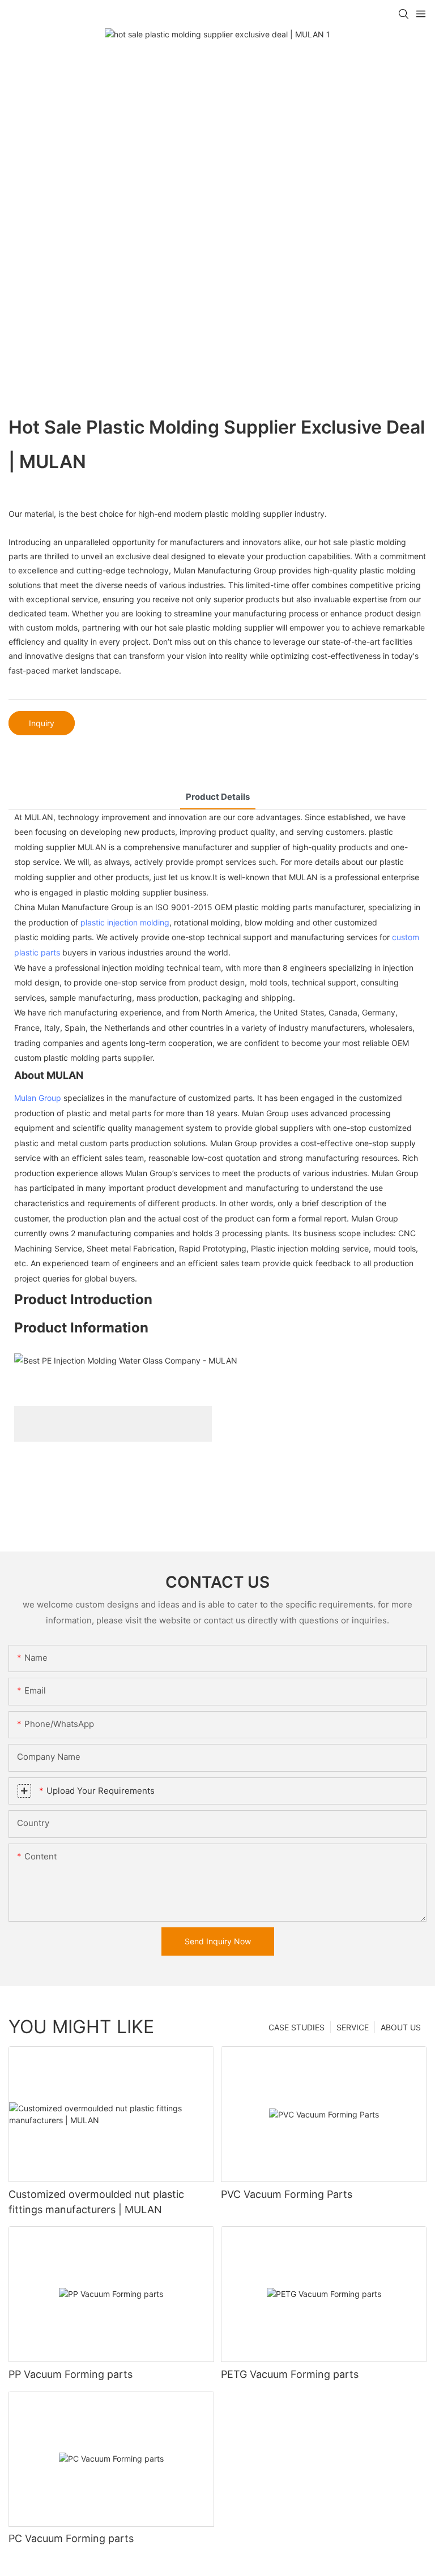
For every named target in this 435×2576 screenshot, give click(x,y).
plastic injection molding (125, 922)
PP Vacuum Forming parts (71, 2374)
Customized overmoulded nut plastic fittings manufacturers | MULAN (96, 2202)
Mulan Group (38, 1098)
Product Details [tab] (218, 797)
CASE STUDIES (297, 2027)
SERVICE (353, 2027)
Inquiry (42, 723)
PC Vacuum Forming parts (71, 2538)
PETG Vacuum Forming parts (290, 2374)
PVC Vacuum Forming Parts (287, 2194)
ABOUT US (401, 2027)
